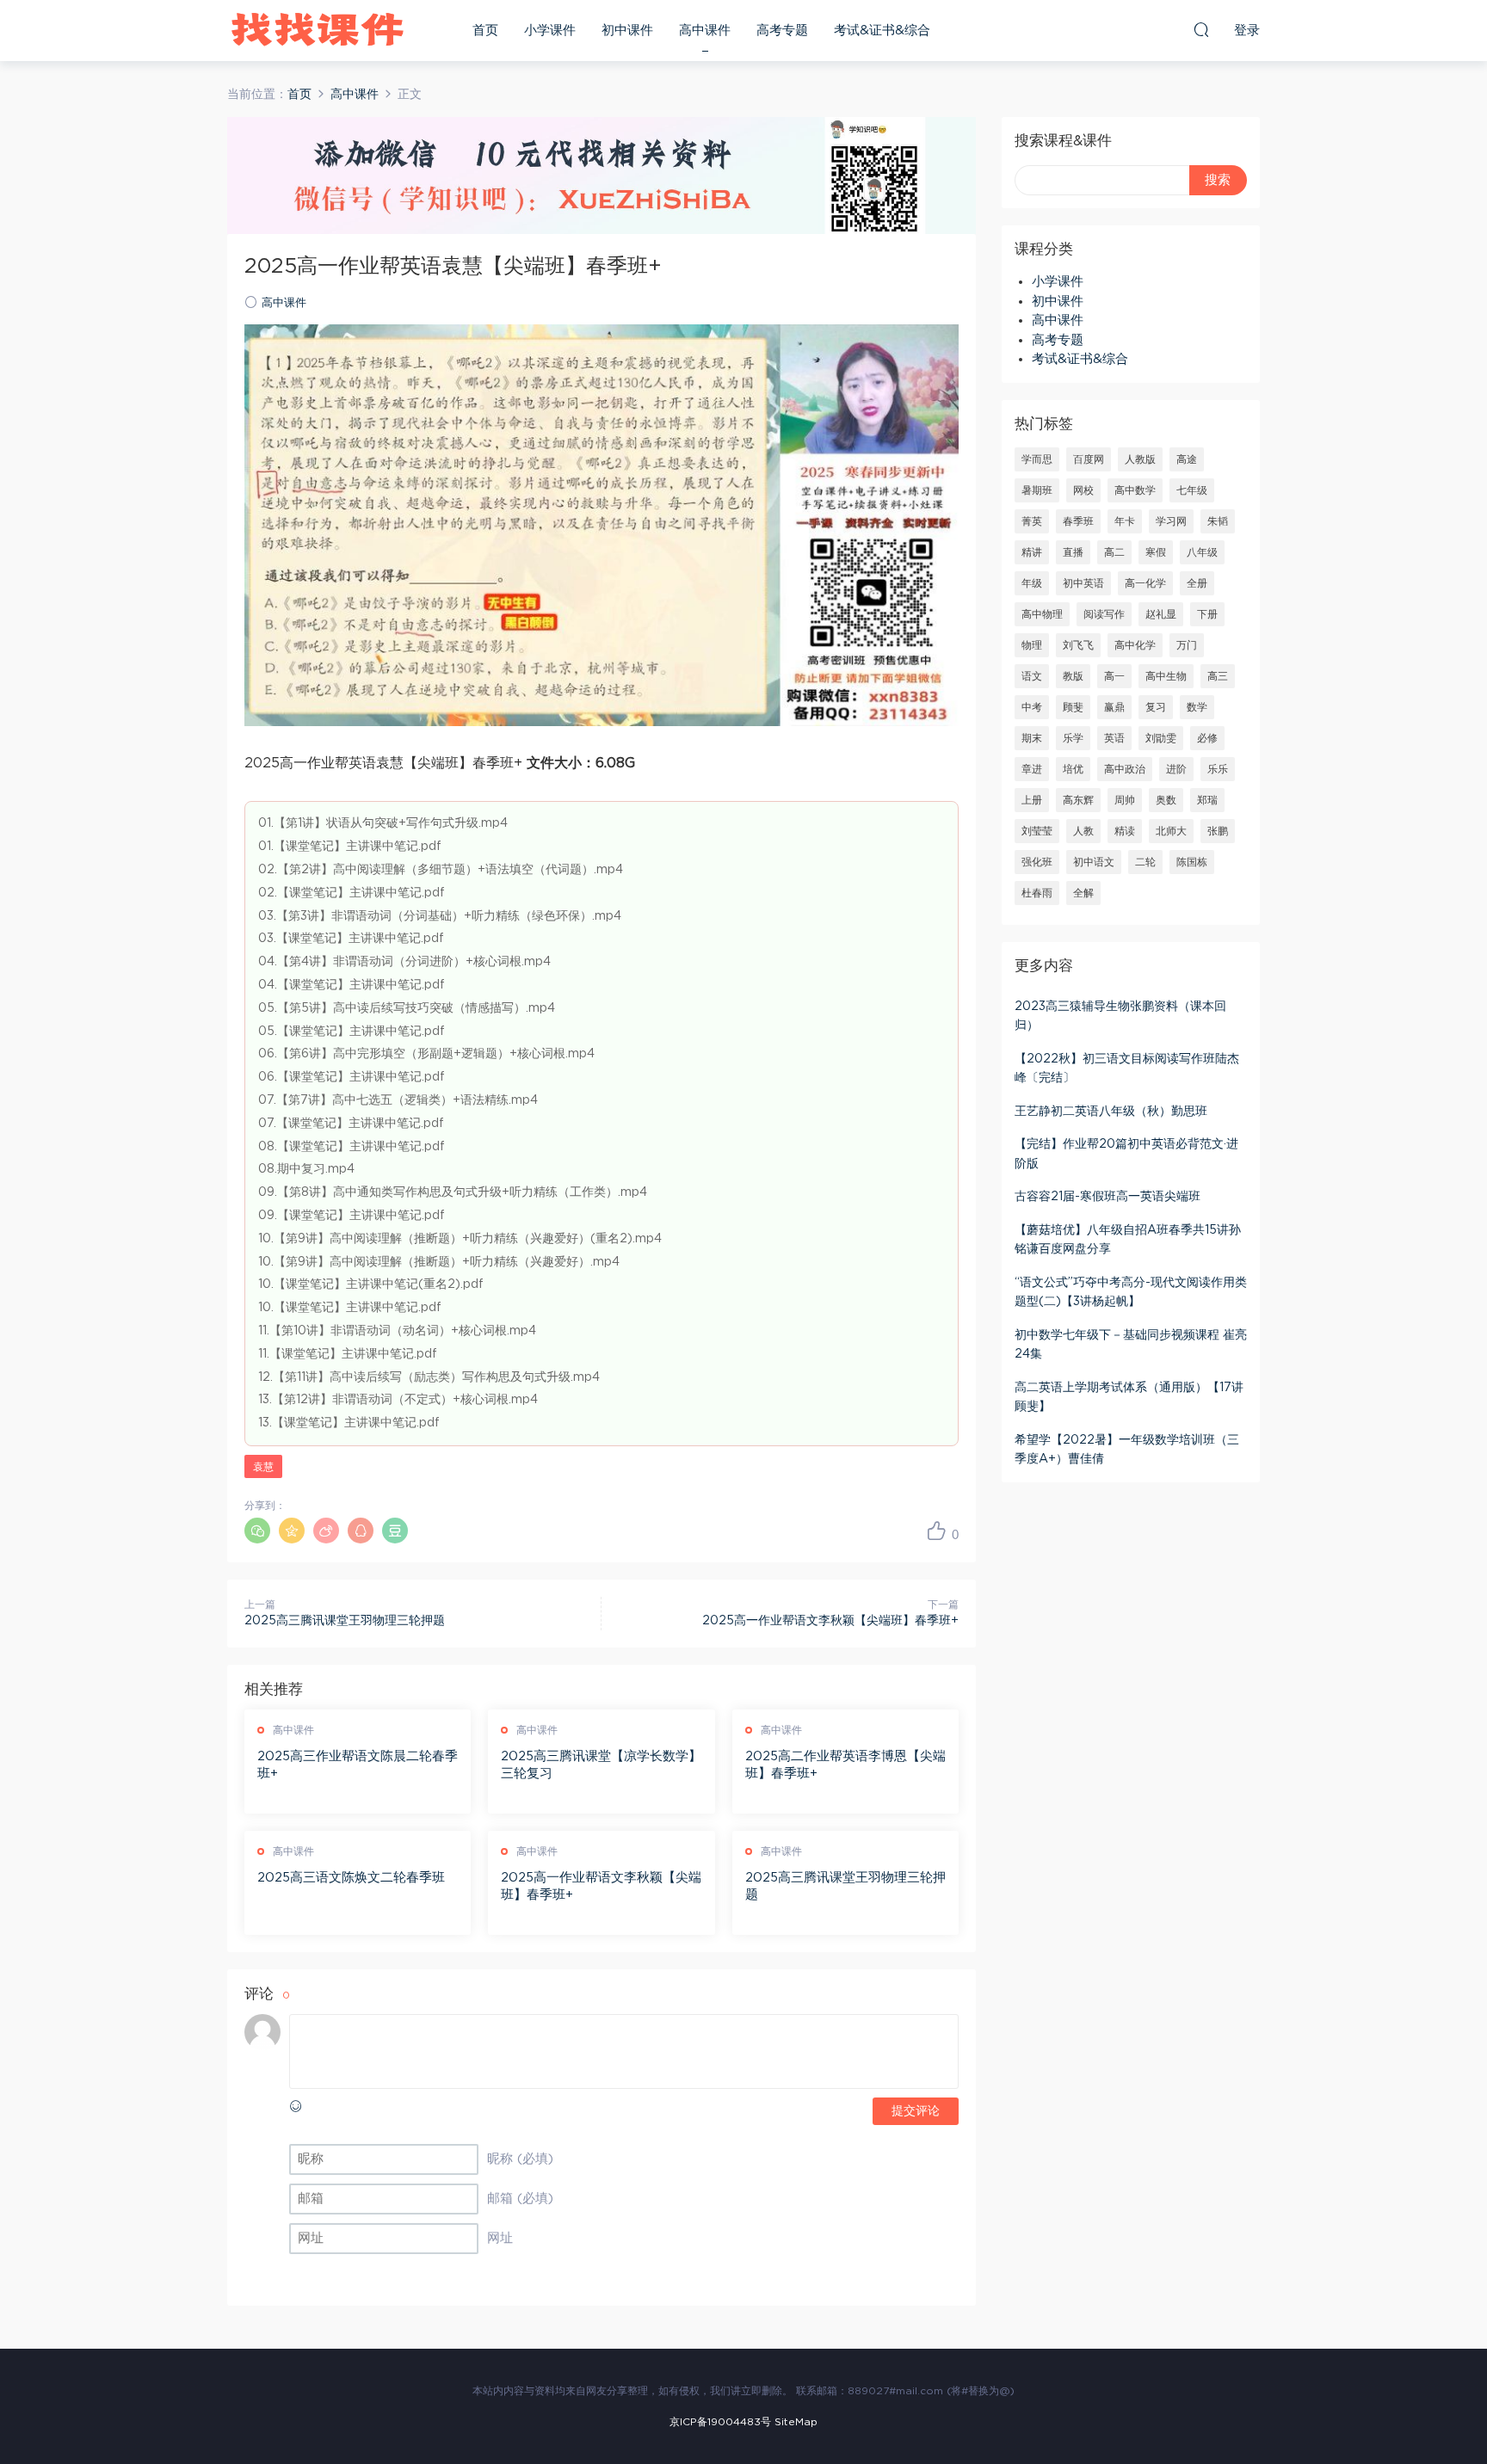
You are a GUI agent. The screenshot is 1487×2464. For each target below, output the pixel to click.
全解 (1083, 893)
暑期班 (1037, 490)
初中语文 (1094, 862)
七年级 (1192, 490)
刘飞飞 (1078, 645)
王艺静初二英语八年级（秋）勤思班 (1111, 1112)
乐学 (1073, 738)
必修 (1207, 738)
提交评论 (916, 2111)
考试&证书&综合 (882, 31)
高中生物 (1166, 676)
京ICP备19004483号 (720, 2422)
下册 (1207, 614)
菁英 (1032, 521)
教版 (1073, 676)
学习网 (1171, 521)
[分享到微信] (257, 1531)
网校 (1083, 490)
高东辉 (1078, 800)
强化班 (1037, 862)
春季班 (1078, 521)
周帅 (1125, 800)
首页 (485, 31)
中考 (1032, 707)
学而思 (1037, 459)
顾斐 (1073, 707)
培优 (1073, 769)
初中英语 (1083, 583)
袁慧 (263, 1467)
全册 (1197, 583)
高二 (1114, 552)
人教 (1083, 831)
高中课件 (705, 31)
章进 (1032, 769)
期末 (1032, 738)
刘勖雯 (1161, 738)
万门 (1187, 645)
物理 (1032, 645)
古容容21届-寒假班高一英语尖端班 (1108, 1197)
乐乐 (1218, 769)
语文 (1032, 676)
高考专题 (782, 31)
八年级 (1202, 552)
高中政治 (1125, 769)
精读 (1125, 831)
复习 (1156, 707)
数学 (1197, 707)
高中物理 (1042, 614)
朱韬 (1218, 521)
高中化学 (1135, 645)
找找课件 (318, 30)
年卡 (1125, 521)
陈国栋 (1192, 862)
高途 (1187, 459)
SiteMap (796, 2422)
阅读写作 (1104, 614)
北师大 (1171, 831)
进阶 (1176, 769)
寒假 (1156, 552)
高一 (1114, 676)
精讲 (1032, 552)
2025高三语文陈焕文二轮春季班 (351, 1878)
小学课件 (550, 31)
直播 (1073, 552)
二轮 (1145, 862)
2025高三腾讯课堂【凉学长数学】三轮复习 (601, 1765)
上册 (1032, 800)
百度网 (1089, 459)
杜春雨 (1037, 893)
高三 (1218, 676)
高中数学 (1135, 490)
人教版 (1140, 459)
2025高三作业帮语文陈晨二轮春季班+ (358, 1765)
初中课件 (627, 31)
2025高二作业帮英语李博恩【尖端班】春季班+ (845, 1765)
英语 (1114, 738)
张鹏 (1218, 831)
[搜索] (1201, 29)
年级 (1032, 583)
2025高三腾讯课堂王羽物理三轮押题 (345, 1621)
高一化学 (1145, 583)
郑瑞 (1207, 800)
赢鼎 (1114, 707)
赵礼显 (1161, 614)
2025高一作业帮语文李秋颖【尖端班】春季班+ (830, 1621)
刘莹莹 (1037, 831)
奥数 (1166, 800)
